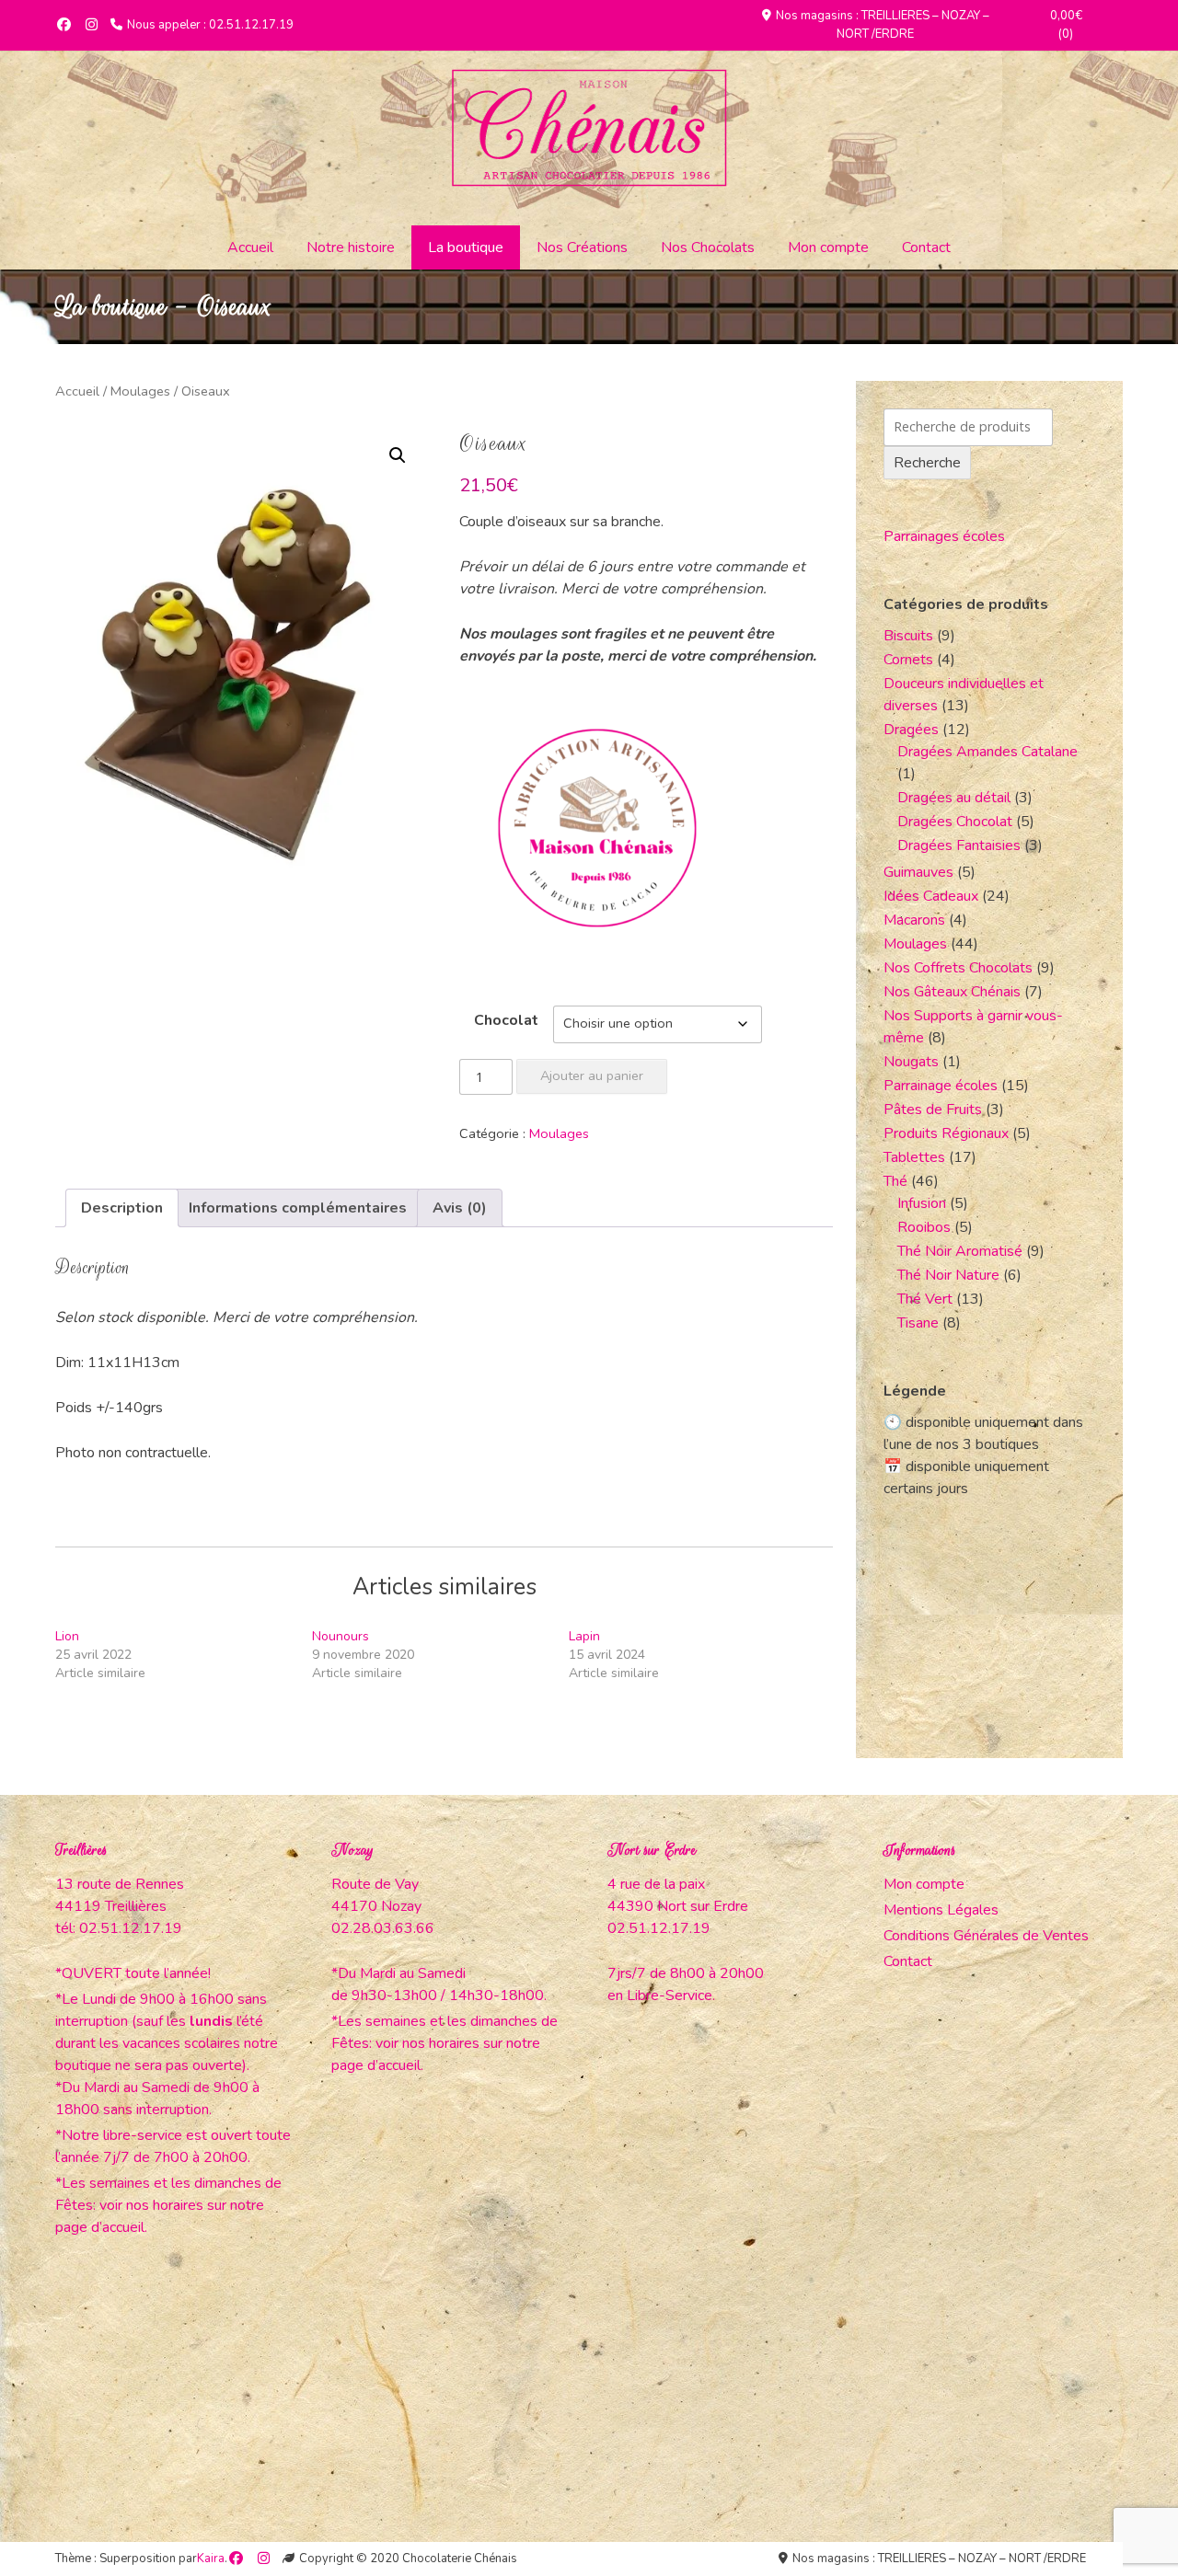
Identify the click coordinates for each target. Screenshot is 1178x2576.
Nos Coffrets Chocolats (958, 968)
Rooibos (924, 1227)
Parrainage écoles (941, 1086)
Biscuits (908, 636)
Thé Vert (925, 1299)
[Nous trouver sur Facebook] (64, 25)
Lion (67, 1636)
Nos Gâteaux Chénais (952, 992)
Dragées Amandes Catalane (987, 752)
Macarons (914, 920)
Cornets (908, 660)
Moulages (140, 391)
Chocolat (506, 1020)
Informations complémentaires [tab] (298, 1208)
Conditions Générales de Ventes (986, 1936)
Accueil (250, 247)
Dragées (911, 730)
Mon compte (828, 247)
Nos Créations (582, 247)
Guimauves (918, 872)
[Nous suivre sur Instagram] (92, 25)
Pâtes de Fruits (933, 1110)
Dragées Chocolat (955, 822)
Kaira (211, 2559)
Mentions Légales (941, 1910)
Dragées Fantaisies (959, 845)
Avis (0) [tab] (460, 1208)
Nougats (911, 1062)
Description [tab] (122, 1208)
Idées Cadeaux (931, 896)
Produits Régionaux (946, 1133)
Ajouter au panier (592, 1075)
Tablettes (914, 1157)
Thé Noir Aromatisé (960, 1251)
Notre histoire (351, 247)
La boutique (466, 247)
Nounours (341, 1636)
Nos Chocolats (708, 247)
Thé (895, 1181)
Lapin (584, 1636)
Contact (926, 247)
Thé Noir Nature (948, 1275)
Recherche (927, 463)
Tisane (918, 1323)
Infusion (922, 1203)
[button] (398, 455)
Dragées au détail (954, 798)
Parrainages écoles (944, 536)
